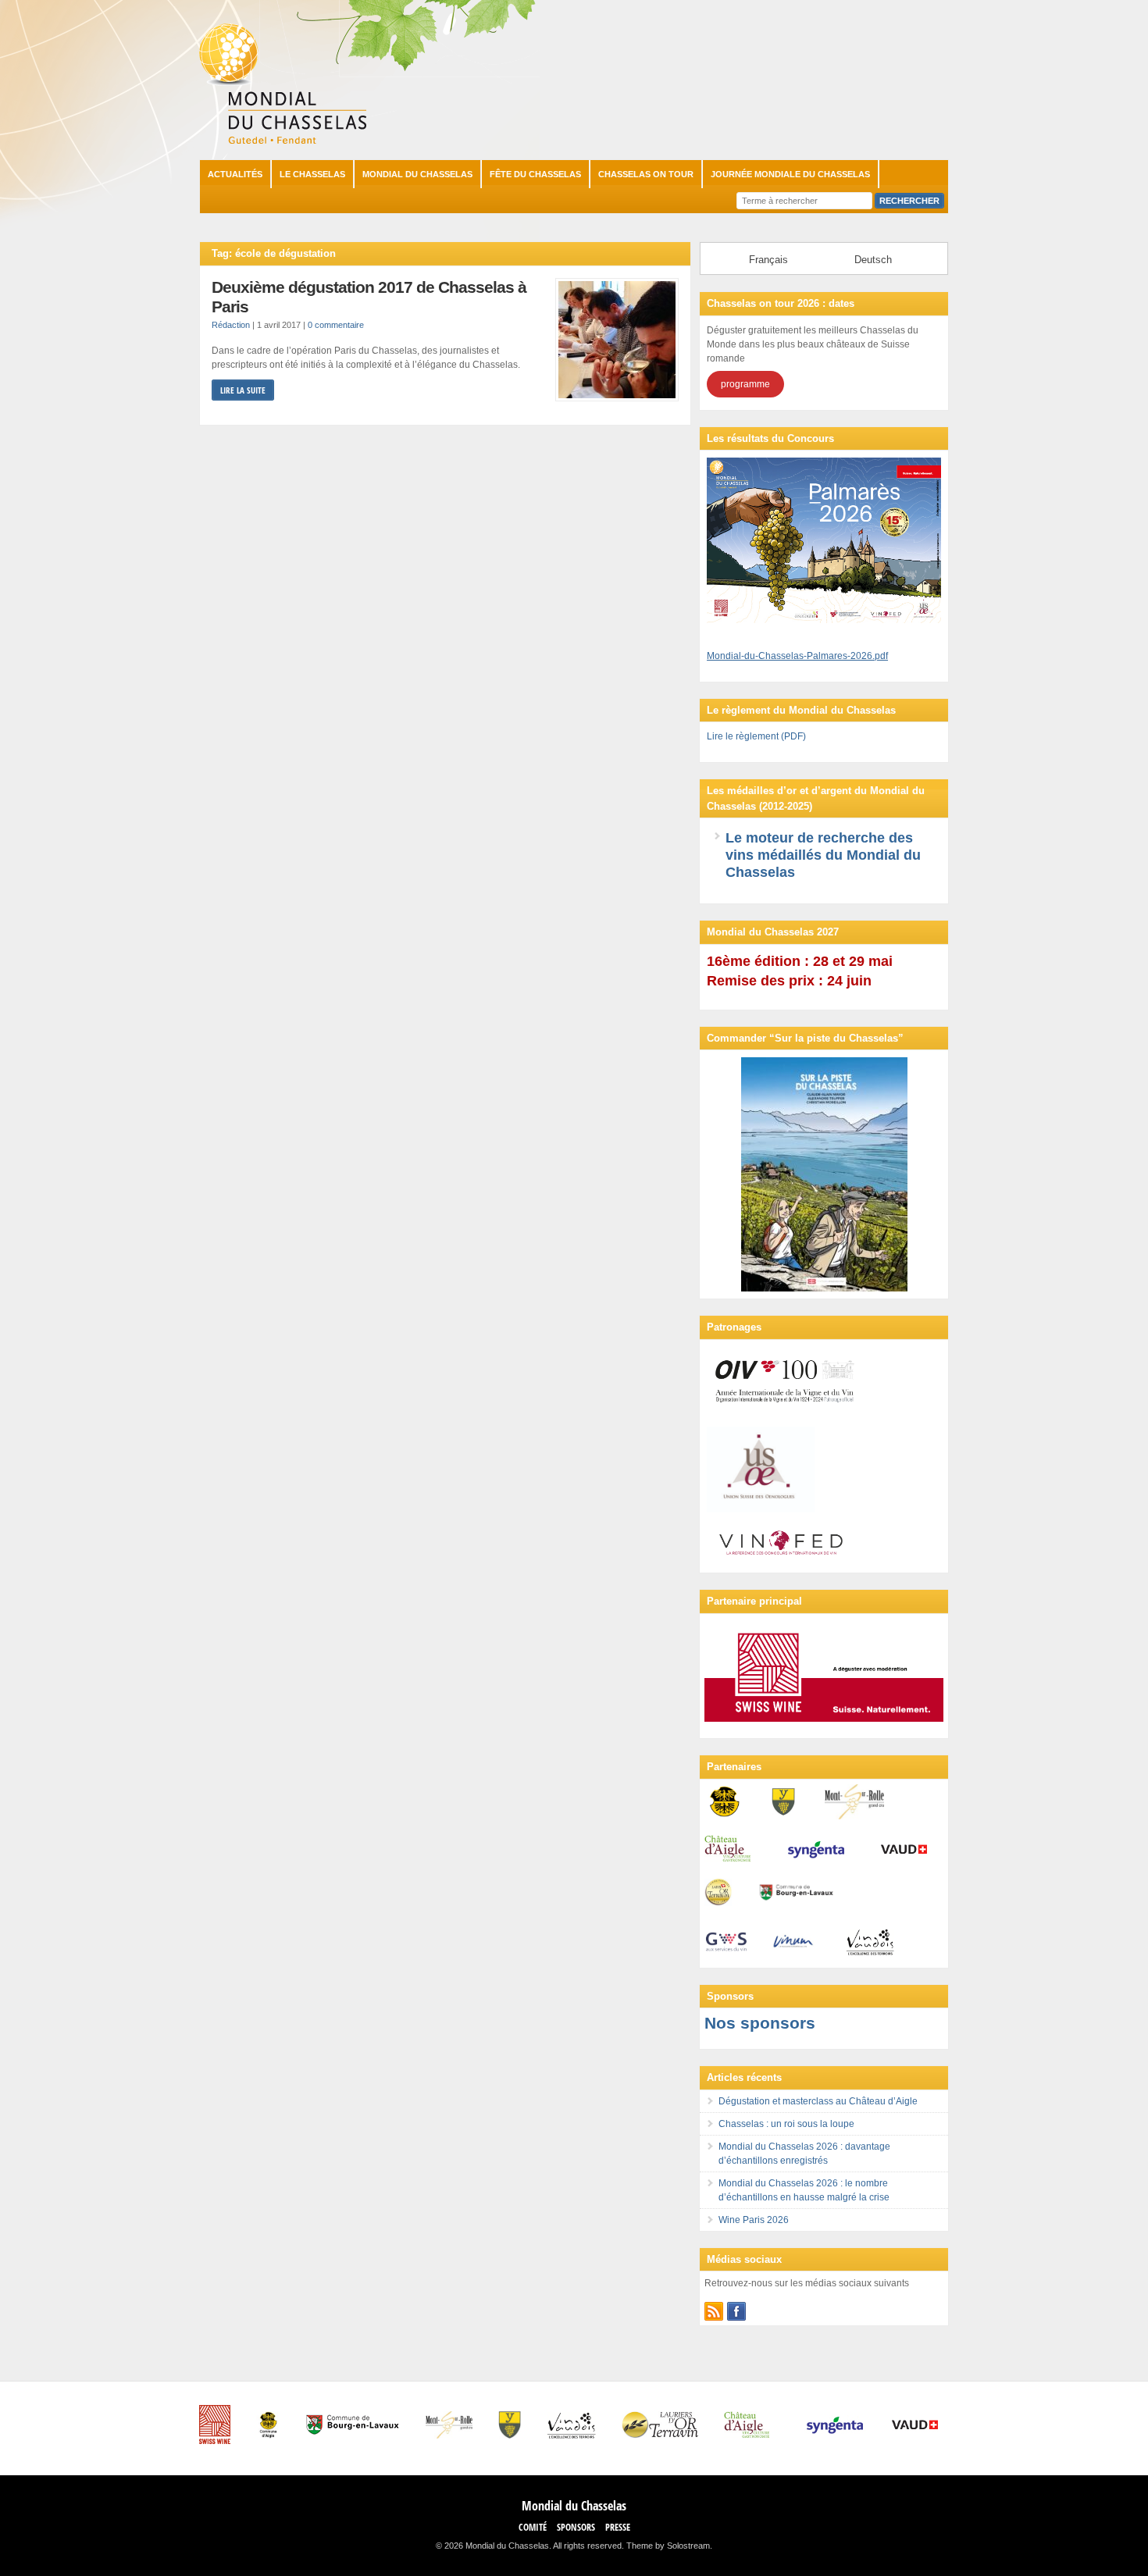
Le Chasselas (312, 174)
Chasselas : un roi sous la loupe (786, 2124)
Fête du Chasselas (535, 174)
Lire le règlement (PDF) (756, 736)
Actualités (235, 174)
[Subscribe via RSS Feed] (714, 2311)
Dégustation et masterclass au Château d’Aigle (818, 2101)
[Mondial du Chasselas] (283, 141)
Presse (618, 2527)
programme (745, 384)
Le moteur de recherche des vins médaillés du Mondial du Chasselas (823, 855)
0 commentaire (336, 325)
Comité (533, 2527)
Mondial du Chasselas (417, 174)
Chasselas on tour (646, 174)
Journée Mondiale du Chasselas (790, 174)
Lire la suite (243, 390)
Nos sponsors (760, 2023)
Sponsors (576, 2527)
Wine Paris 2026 (754, 2220)
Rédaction (231, 325)
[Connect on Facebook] (736, 2311)
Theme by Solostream (668, 2546)
